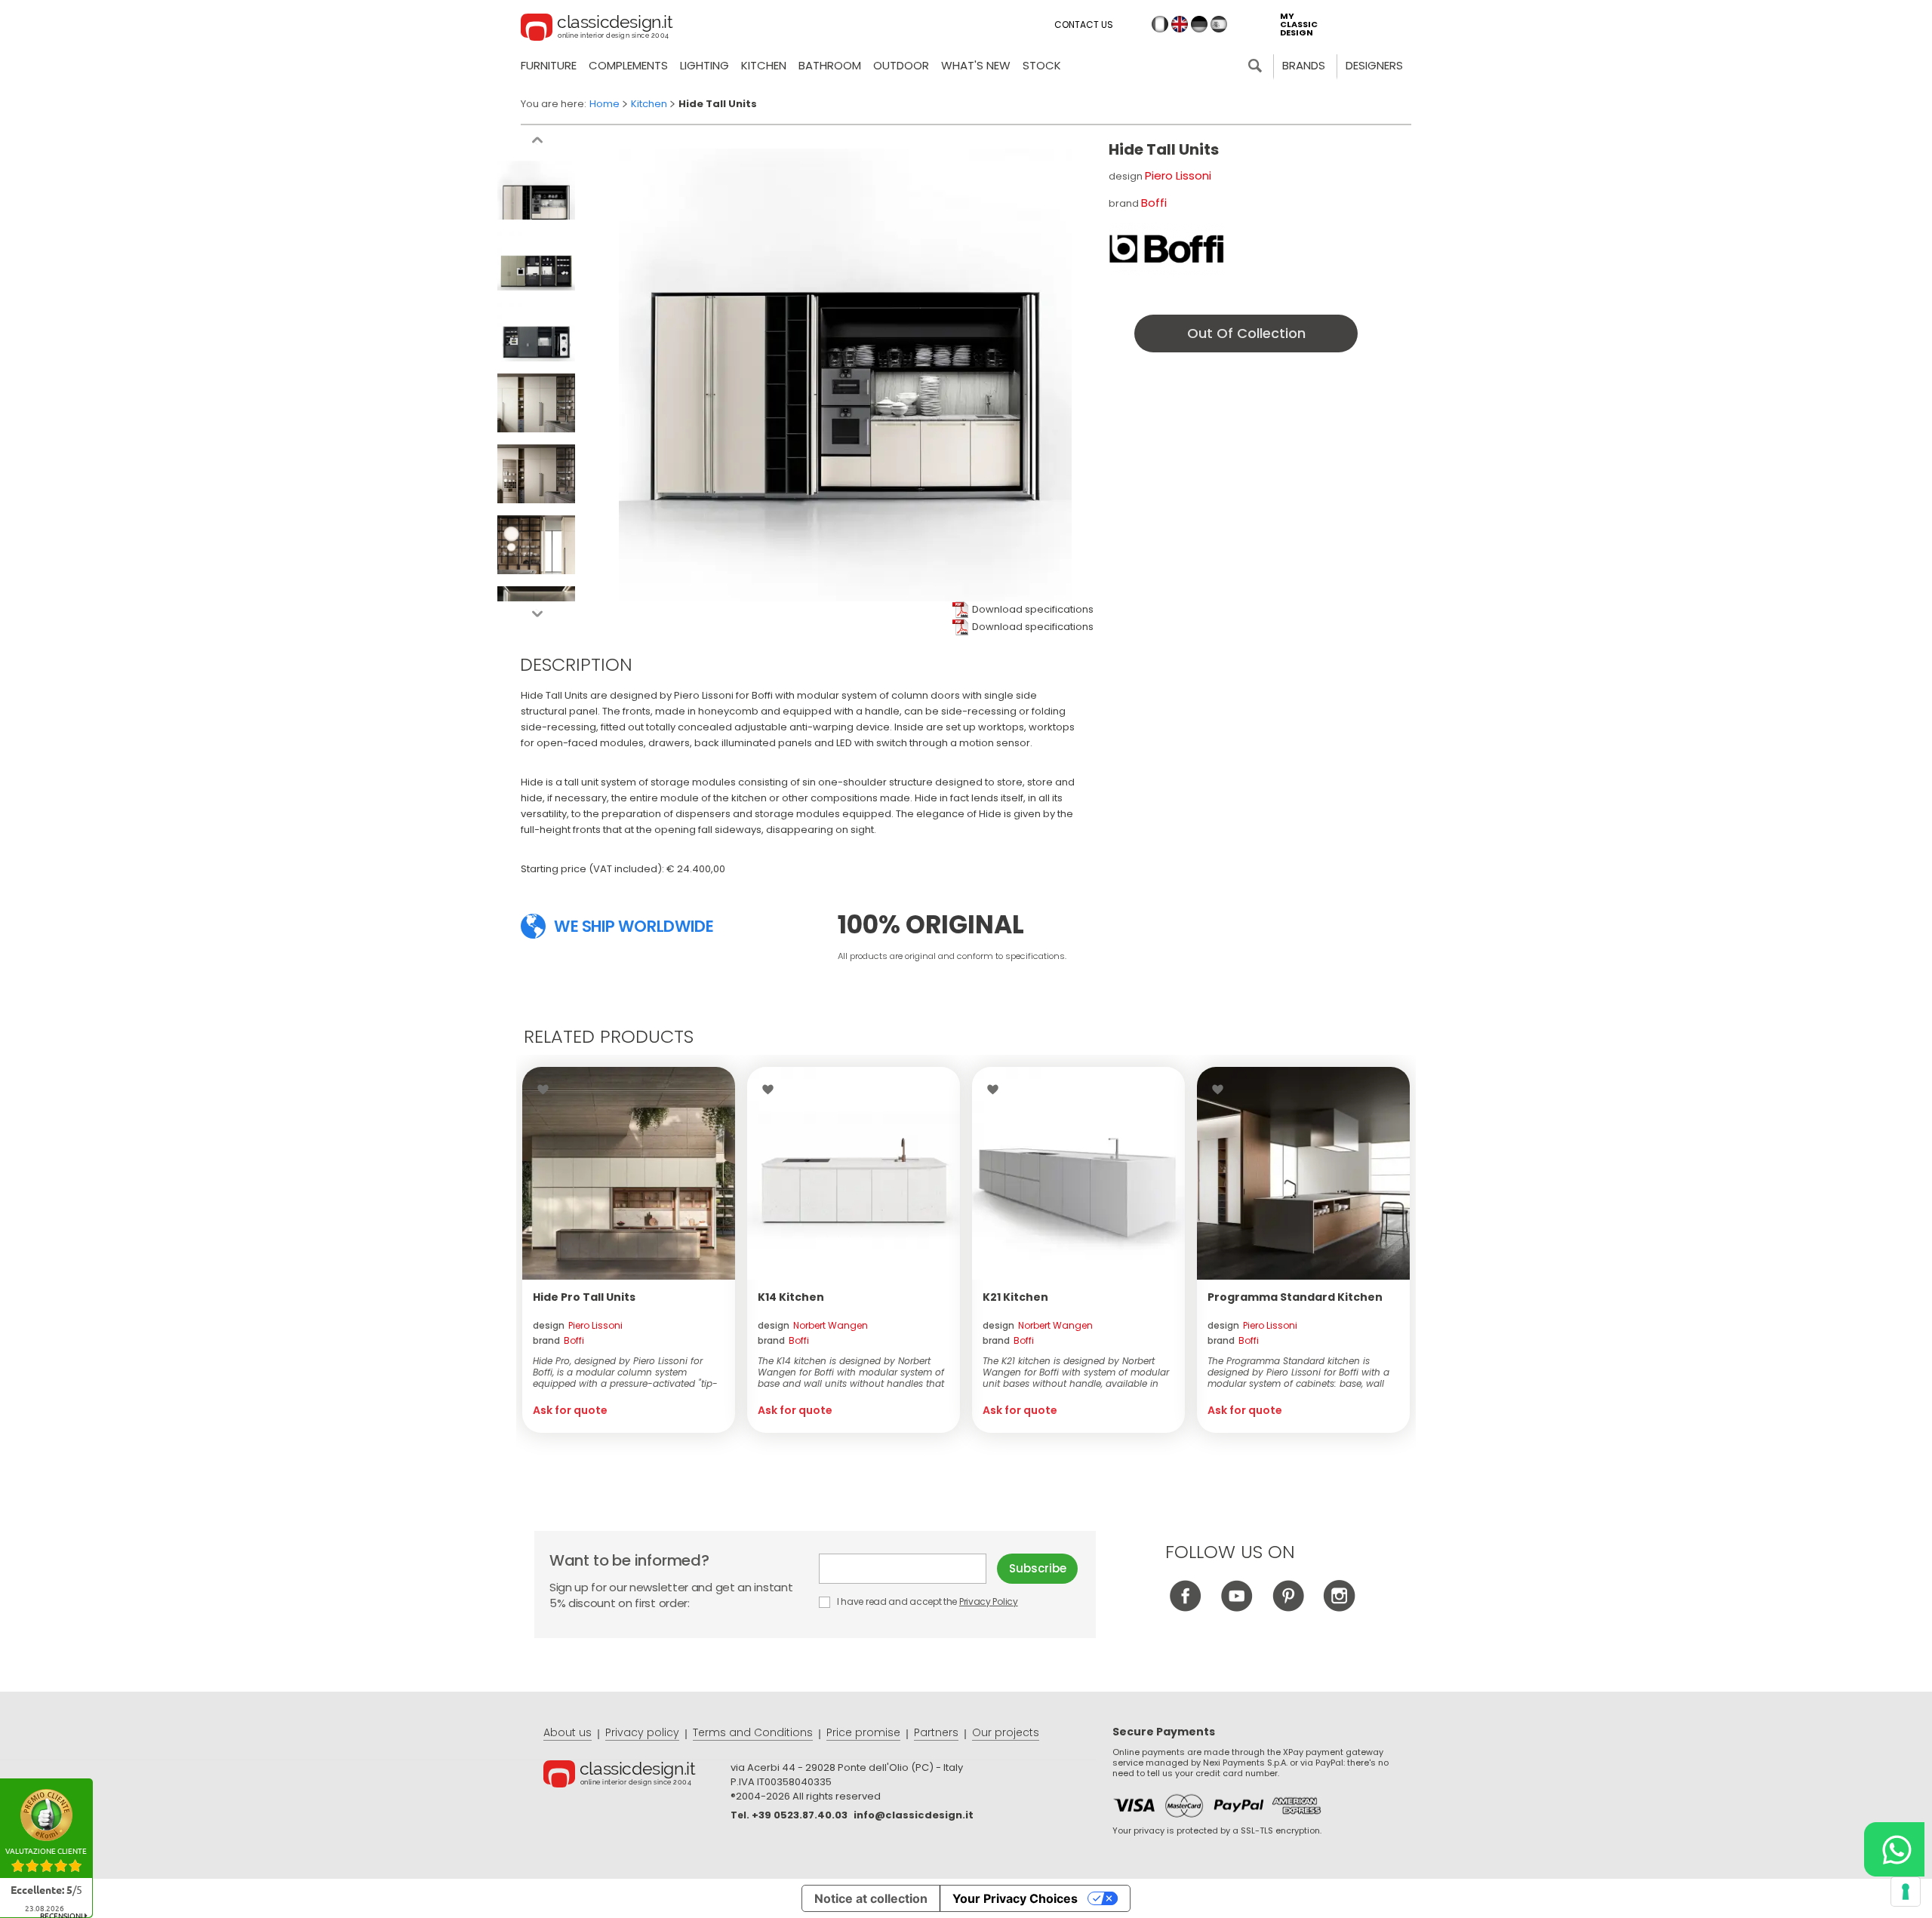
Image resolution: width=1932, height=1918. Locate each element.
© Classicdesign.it (637, 1776)
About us (568, 1732)
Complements (628, 65)
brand (558, 1340)
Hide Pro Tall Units (584, 1297)
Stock (1042, 65)
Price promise (863, 1732)
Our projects (1006, 1732)
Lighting (705, 65)
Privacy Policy (989, 1601)
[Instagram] (1339, 1608)
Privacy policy (642, 1732)
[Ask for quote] (629, 1173)
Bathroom (830, 65)
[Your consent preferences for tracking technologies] (1906, 1892)
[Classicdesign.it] (597, 29)
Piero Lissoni (1178, 175)
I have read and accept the (926, 1601)
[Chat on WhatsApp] (1894, 1849)
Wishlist (547, 1090)
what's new (976, 65)
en (1180, 24)
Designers (1374, 65)
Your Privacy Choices (1015, 1898)
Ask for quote (570, 1410)
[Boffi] (1166, 249)
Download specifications (1033, 609)
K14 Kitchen (791, 1297)
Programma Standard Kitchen (1295, 1297)
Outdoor (901, 65)
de (1199, 24)
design (578, 1325)
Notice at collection (871, 1898)
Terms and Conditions (753, 1732)
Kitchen (764, 65)
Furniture (549, 65)
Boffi (1154, 203)
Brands (1304, 65)
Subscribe (1038, 1568)
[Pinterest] (1288, 1608)
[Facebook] (1185, 1608)
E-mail (908, 1569)
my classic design (1299, 25)
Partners (936, 1732)
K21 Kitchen (1015, 1297)
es (1219, 24)
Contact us (1084, 25)
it (1160, 24)
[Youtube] (1237, 1608)
